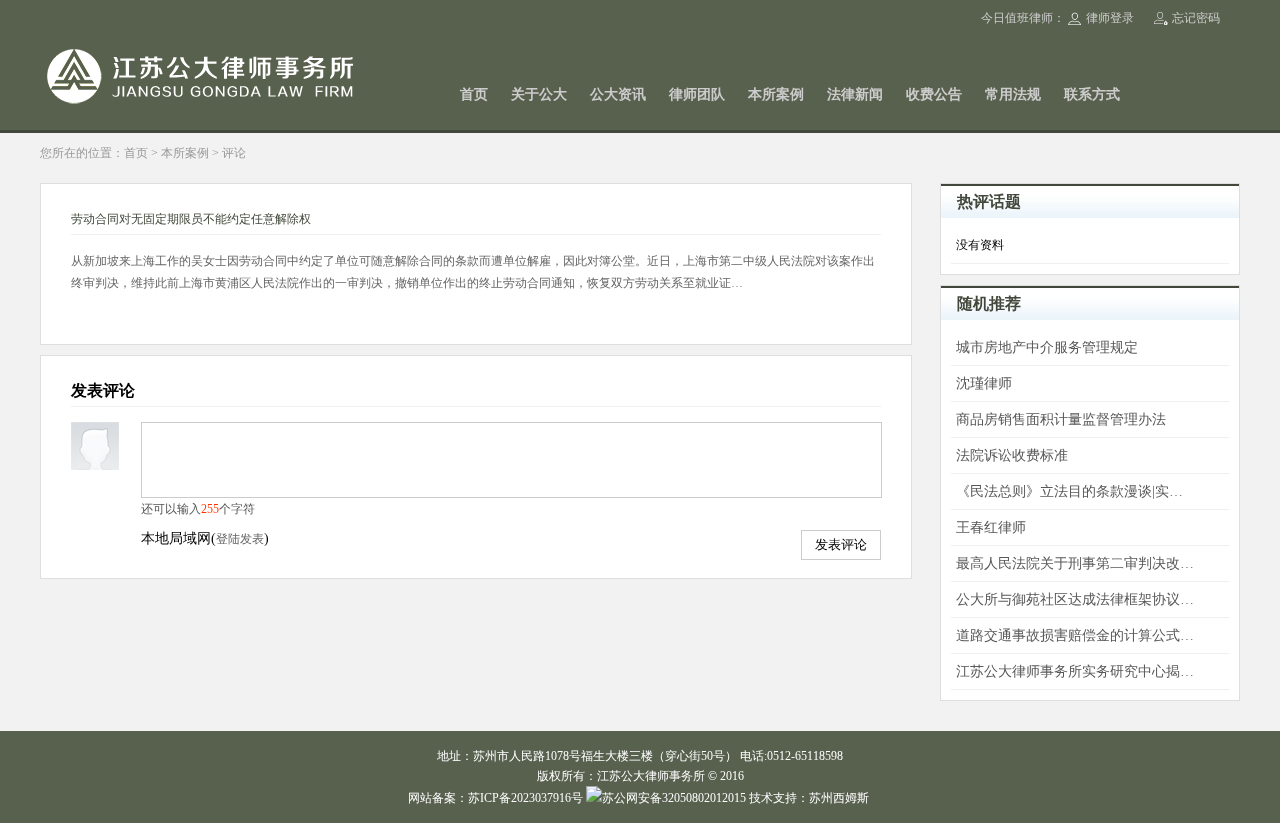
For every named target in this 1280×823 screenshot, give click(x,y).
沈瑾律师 (984, 383)
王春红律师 (991, 527)
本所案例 (776, 94)
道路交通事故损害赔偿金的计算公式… (1075, 635)
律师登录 (1110, 18)
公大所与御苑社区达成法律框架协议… (1075, 599)
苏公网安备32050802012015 (674, 798)
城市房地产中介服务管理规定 (1047, 347)
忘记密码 (1196, 18)
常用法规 (1013, 94)
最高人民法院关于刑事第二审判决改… (1075, 563)
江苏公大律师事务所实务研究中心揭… (1075, 671)
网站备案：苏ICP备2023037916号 (495, 798)
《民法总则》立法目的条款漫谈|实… (1069, 491)
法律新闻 (855, 94)
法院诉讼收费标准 (1012, 455)
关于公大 (539, 94)
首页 (474, 94)
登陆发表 (240, 539)
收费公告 (934, 94)
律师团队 (697, 94)
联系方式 (1092, 94)
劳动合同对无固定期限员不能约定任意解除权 (191, 219)
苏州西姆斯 (839, 798)
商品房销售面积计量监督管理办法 (1061, 419)
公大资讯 (618, 94)
